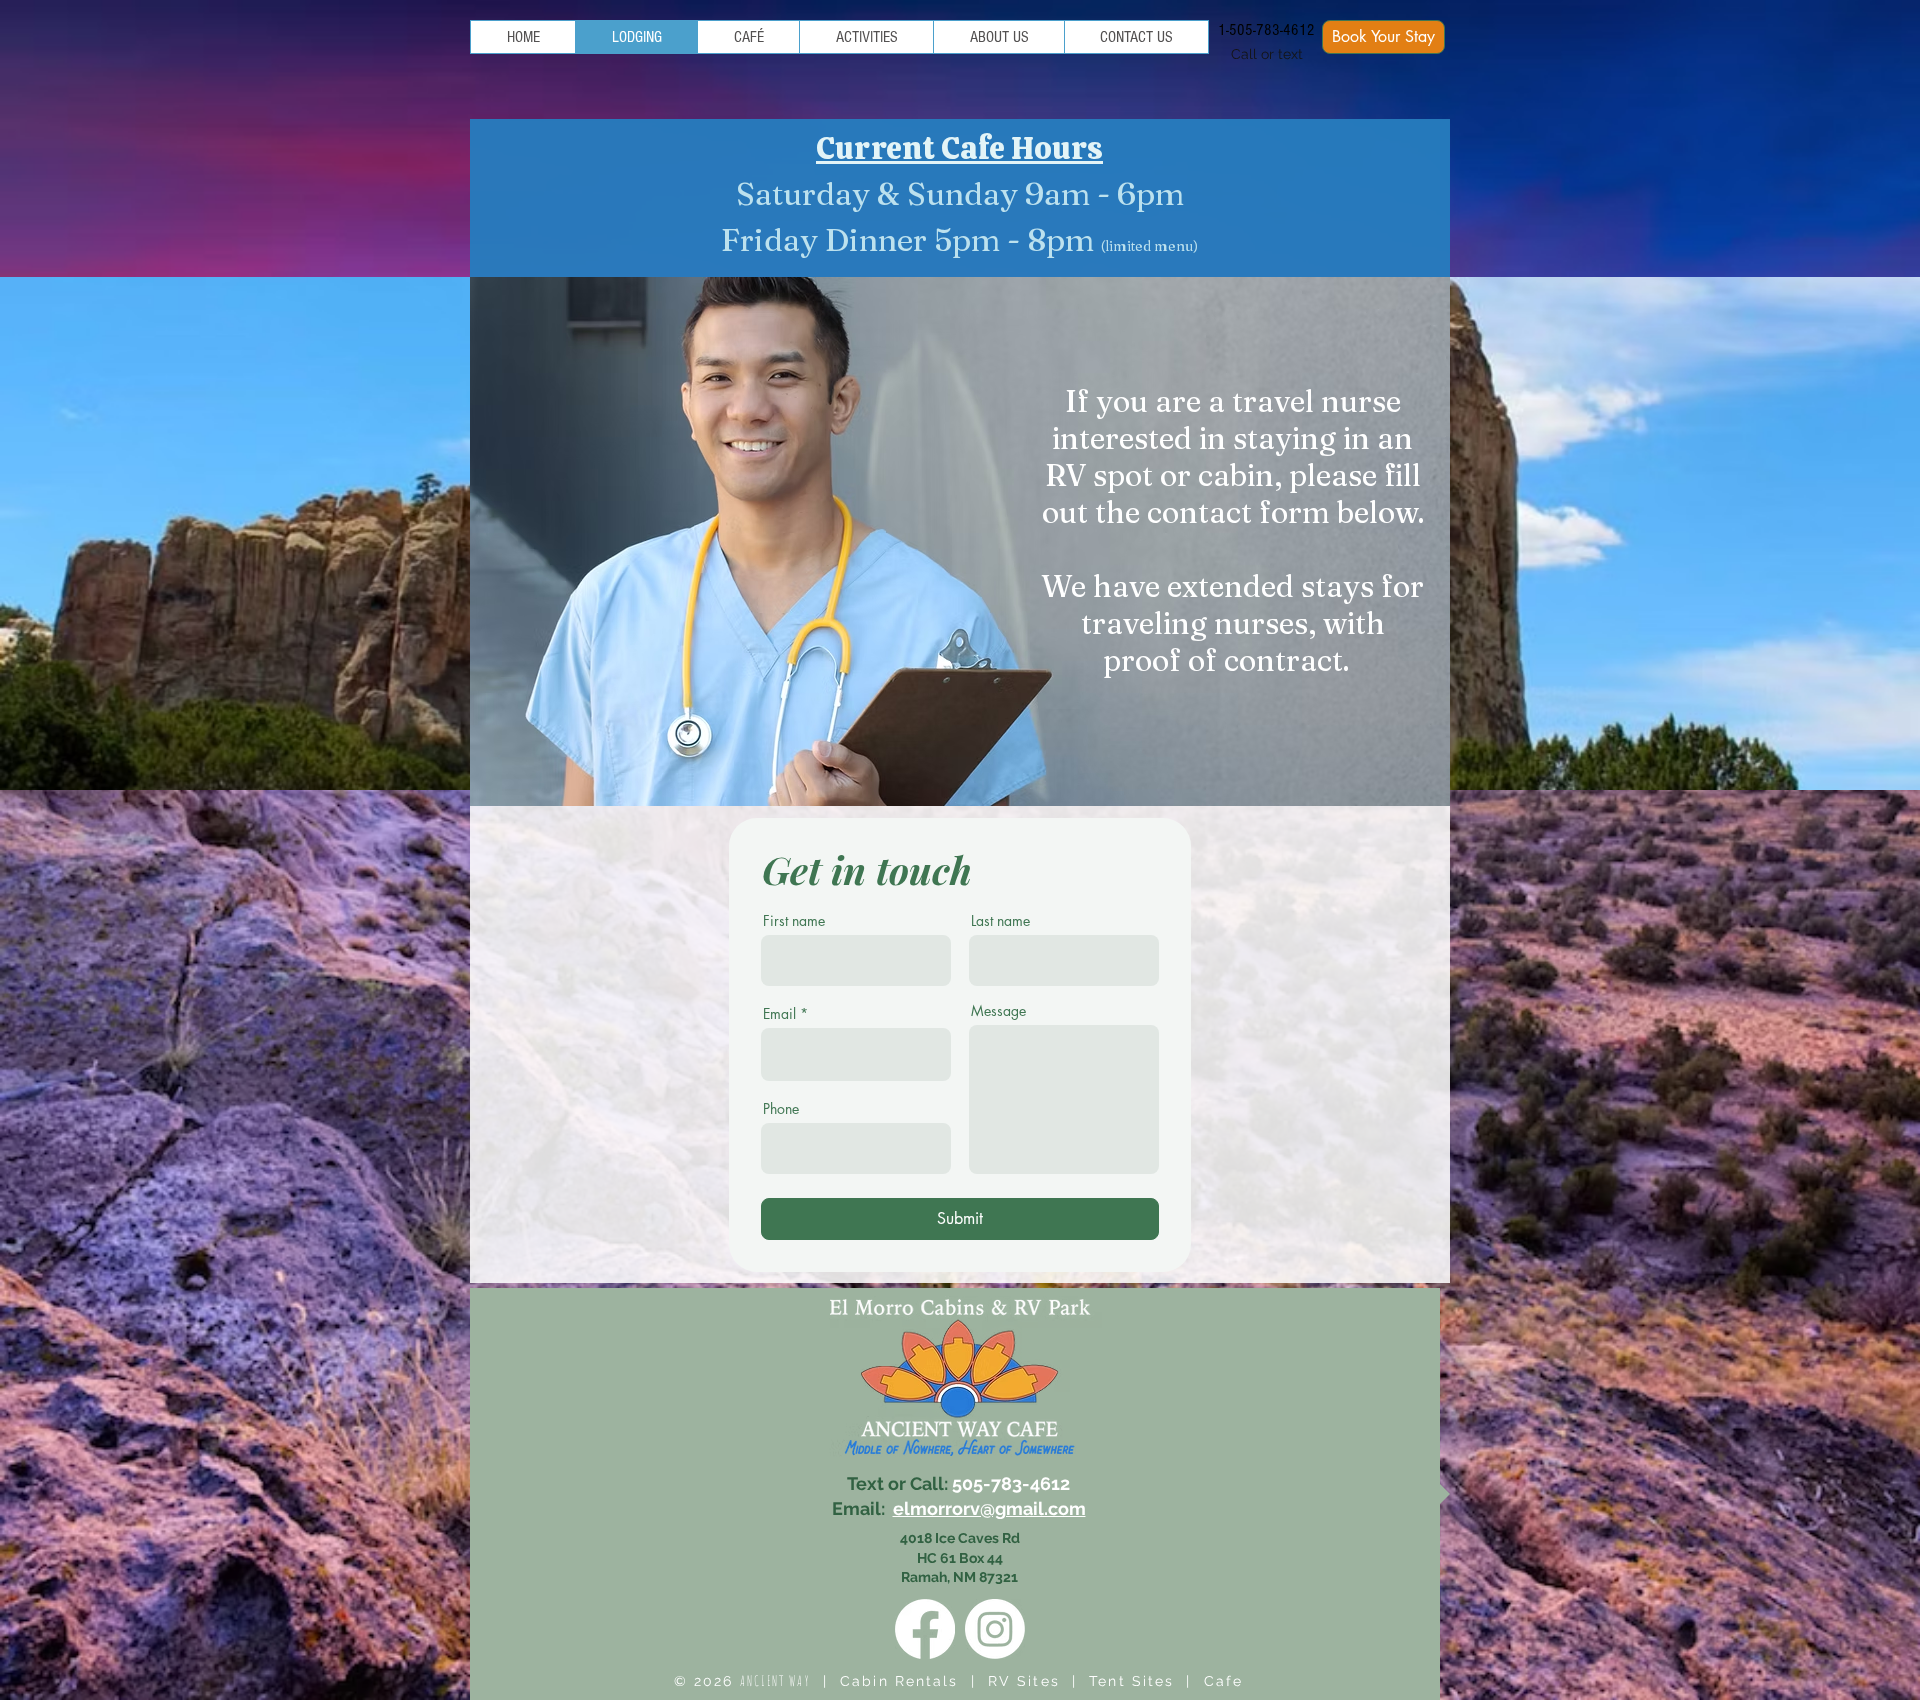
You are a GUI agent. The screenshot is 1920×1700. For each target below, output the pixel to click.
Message (998, 1011)
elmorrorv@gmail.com (989, 1508)
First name (794, 921)
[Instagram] (995, 1629)
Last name (1000, 921)
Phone (781, 1109)
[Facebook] (925, 1629)
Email (779, 1014)
